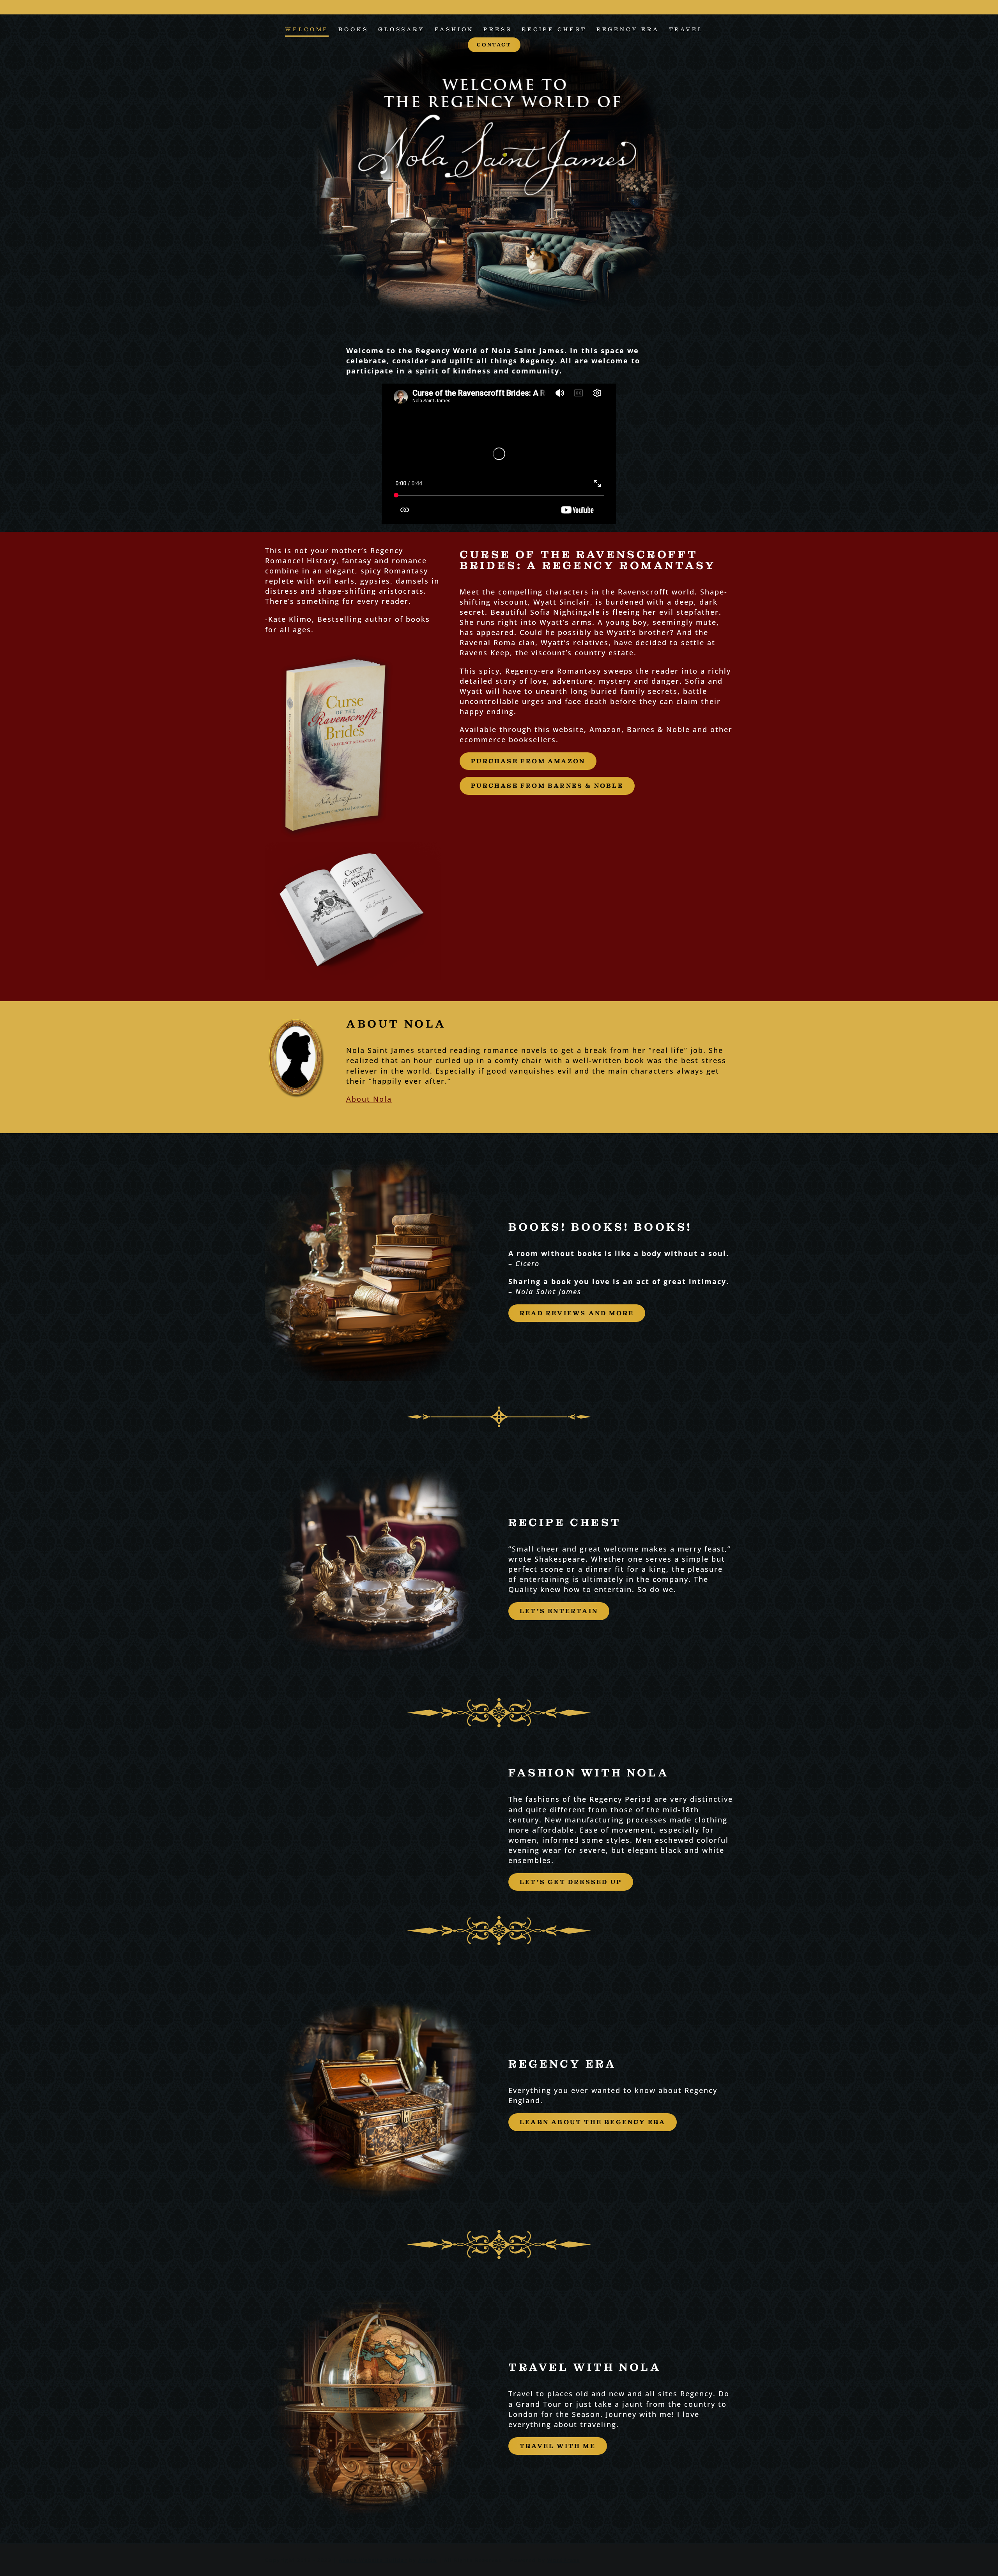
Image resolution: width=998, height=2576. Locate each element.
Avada (427, 2560)
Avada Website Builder (373, 2560)
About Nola (369, 1099)
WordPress (564, 2560)
